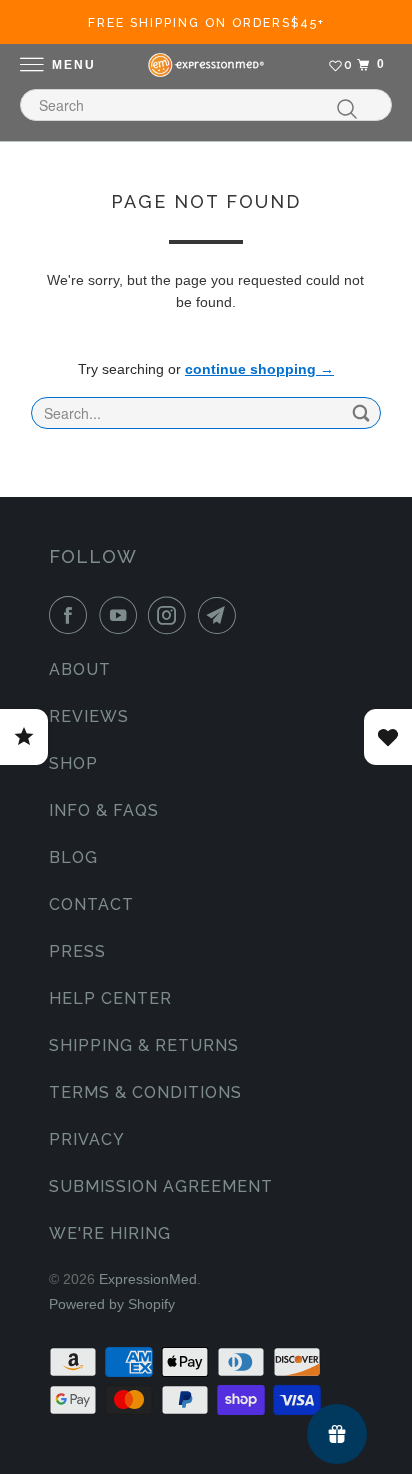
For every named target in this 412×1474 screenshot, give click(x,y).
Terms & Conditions (145, 1092)
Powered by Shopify (112, 1304)
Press (77, 951)
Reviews (89, 716)
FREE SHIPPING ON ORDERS (206, 23)
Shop (73, 763)
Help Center (110, 998)
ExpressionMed (148, 1279)
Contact (91, 904)
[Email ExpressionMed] (221, 615)
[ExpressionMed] (206, 65)
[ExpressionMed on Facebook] (72, 615)
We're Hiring (110, 1233)
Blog (73, 857)
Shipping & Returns (144, 1045)
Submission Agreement (161, 1186)
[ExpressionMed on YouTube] (122, 615)
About (80, 669)
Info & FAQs (104, 810)
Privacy (87, 1139)
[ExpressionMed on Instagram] (171, 615)
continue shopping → (259, 369)
